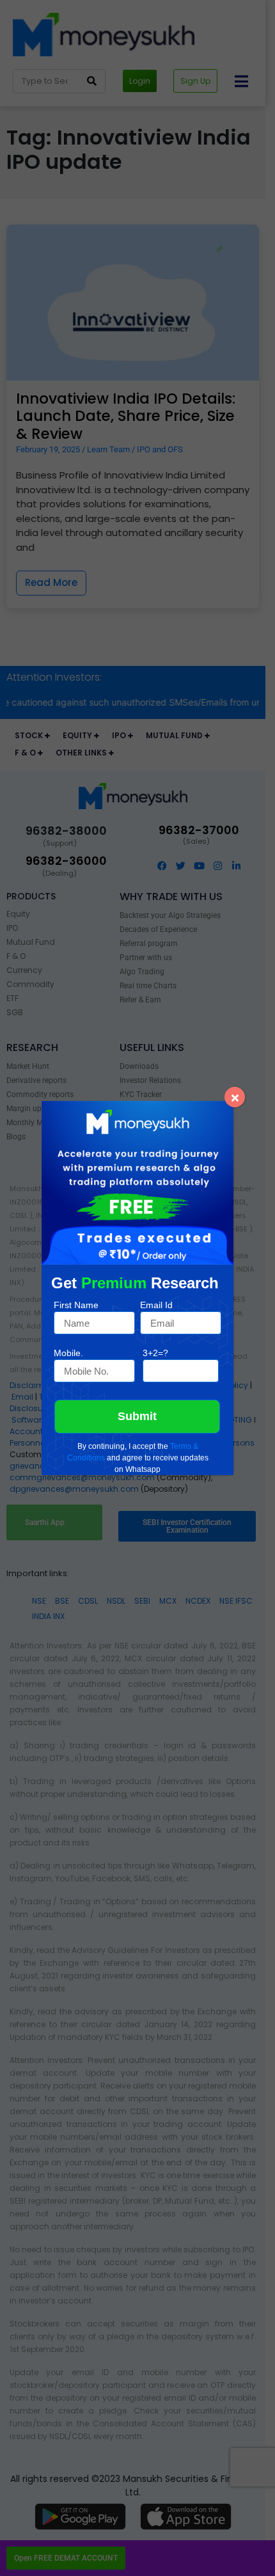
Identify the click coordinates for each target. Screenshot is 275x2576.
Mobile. (68, 1353)
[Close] (235, 1097)
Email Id (156, 1305)
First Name (76, 1305)
